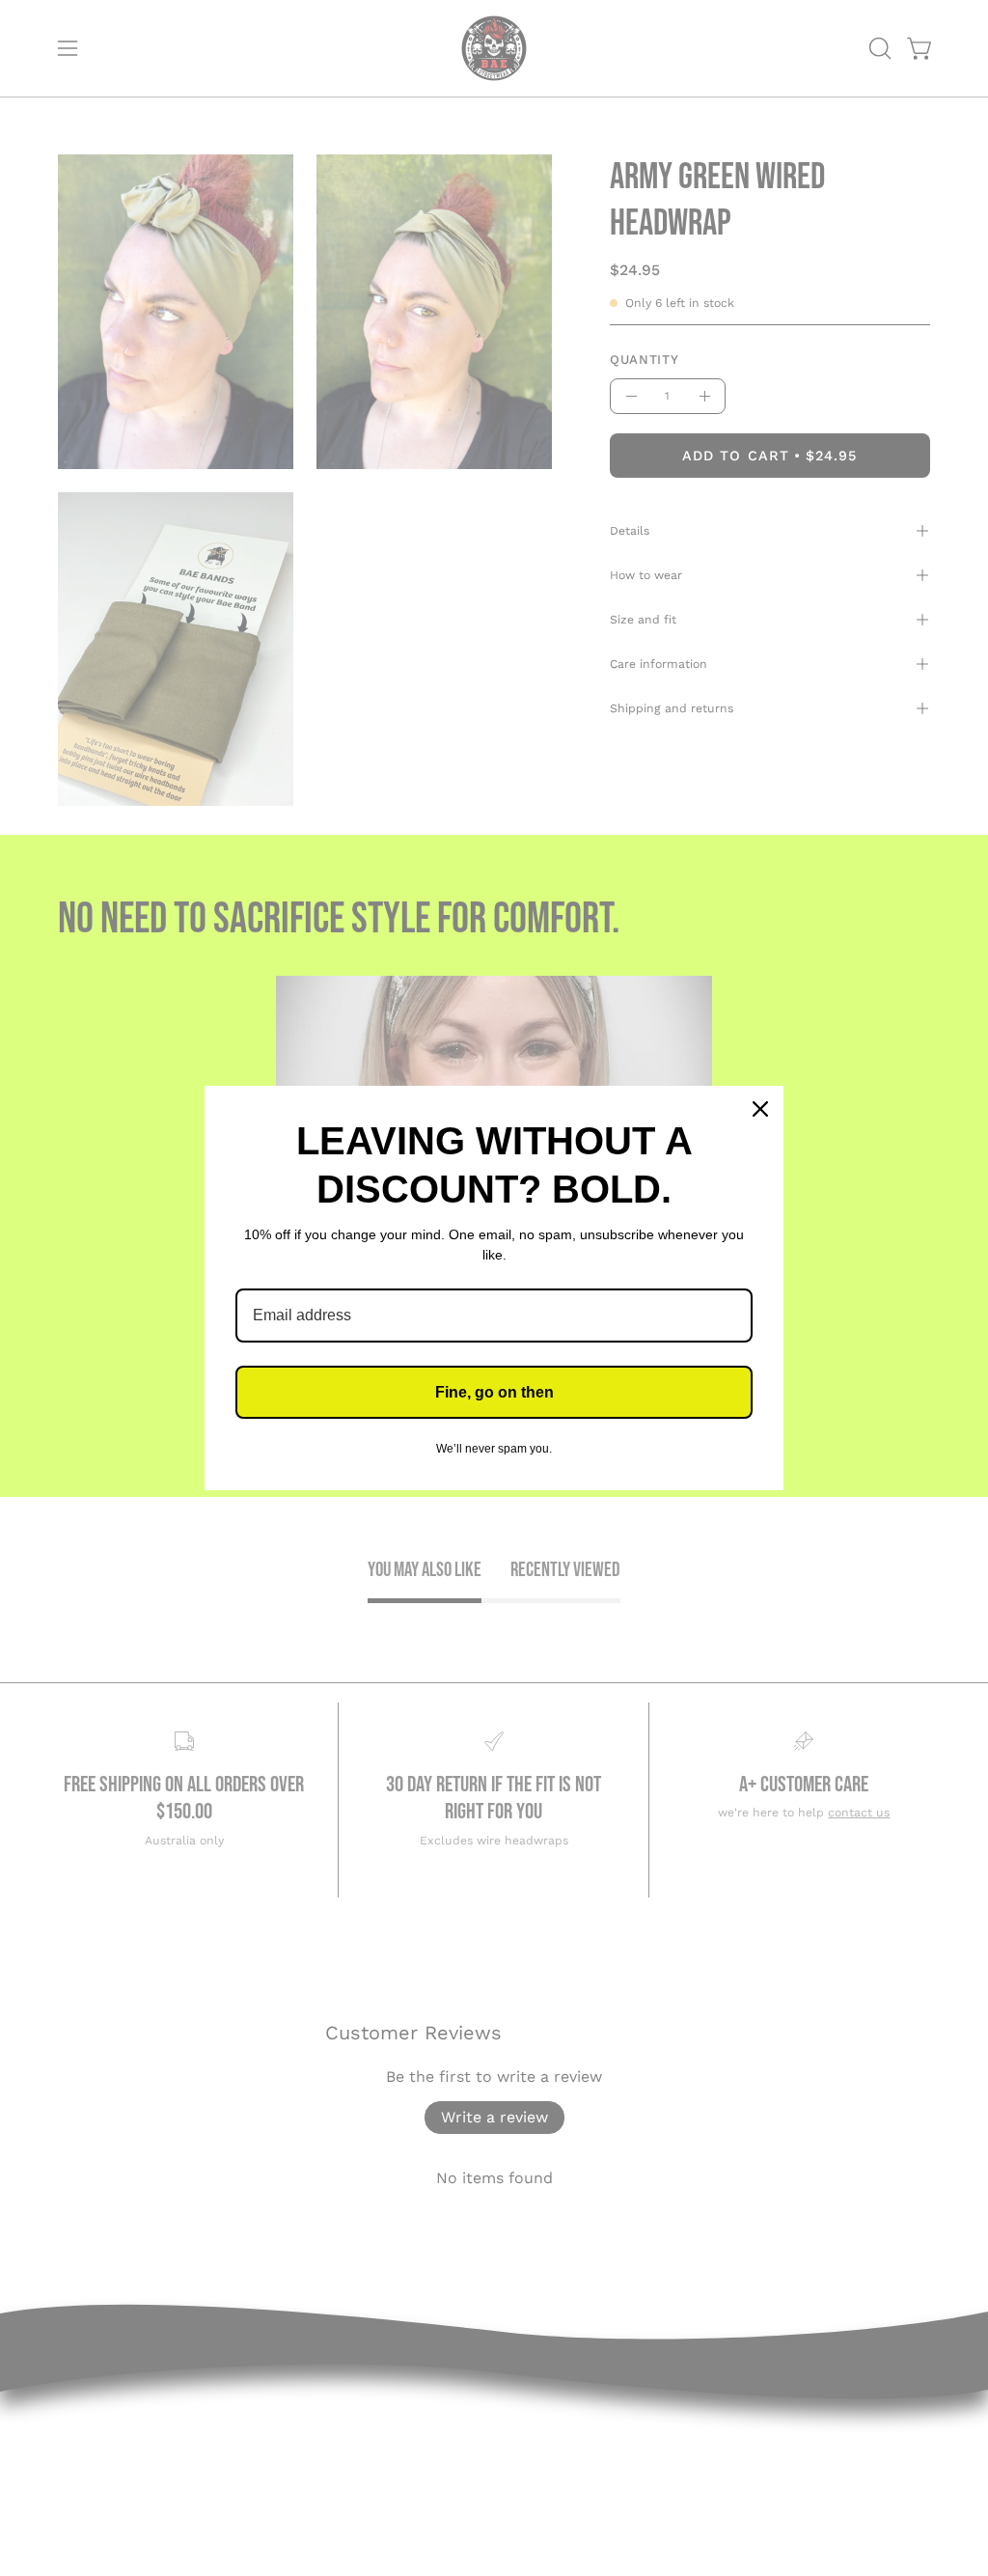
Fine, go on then (494, 1392)
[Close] (760, 1109)
